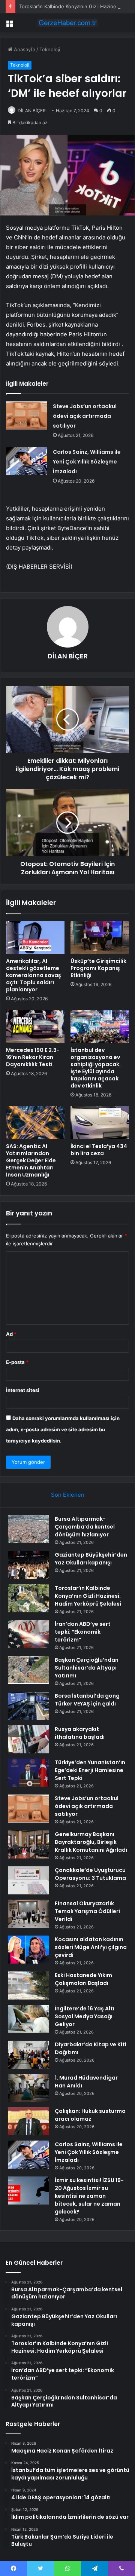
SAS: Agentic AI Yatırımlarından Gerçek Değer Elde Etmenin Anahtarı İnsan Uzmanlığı (31, 1160)
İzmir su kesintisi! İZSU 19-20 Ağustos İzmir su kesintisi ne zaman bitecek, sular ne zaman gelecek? (89, 2196)
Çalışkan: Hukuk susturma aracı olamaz (90, 2115)
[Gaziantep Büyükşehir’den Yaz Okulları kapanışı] (28, 1565)
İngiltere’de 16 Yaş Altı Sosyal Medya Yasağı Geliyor (85, 2016)
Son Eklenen (68, 1495)
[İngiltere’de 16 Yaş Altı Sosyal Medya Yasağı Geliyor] (28, 2019)
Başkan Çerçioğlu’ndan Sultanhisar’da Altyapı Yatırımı (87, 1668)
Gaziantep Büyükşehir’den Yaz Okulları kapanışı (91, 1559)
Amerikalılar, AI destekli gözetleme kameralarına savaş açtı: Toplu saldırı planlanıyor (34, 975)
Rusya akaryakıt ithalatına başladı (80, 1733)
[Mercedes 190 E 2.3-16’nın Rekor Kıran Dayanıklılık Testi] (35, 1027)
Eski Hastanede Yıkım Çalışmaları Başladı (83, 1979)
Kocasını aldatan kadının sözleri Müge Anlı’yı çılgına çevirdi (91, 1947)
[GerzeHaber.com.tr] (67, 23)
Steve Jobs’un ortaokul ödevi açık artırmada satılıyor (85, 416)
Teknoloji (50, 49)
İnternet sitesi (23, 1390)
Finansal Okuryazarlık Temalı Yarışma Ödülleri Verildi (87, 1911)
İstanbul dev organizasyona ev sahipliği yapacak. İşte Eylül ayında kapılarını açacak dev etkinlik (96, 1068)
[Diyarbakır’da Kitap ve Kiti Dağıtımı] (28, 2055)
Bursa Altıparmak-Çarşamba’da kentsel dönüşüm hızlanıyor (85, 1527)
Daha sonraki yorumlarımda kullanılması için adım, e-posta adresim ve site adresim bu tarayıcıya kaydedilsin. (63, 1429)
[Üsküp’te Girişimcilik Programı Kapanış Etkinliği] (100, 937)
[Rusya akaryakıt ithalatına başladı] (28, 1739)
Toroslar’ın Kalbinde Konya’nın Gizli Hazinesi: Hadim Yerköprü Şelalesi (88, 1596)
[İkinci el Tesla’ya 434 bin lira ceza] (100, 1123)
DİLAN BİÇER (32, 111)
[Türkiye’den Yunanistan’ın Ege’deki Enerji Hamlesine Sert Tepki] (28, 1773)
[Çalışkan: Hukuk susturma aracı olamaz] (28, 2121)
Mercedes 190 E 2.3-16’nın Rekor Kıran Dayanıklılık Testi (33, 1057)
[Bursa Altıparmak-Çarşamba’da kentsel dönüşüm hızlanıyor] (28, 1529)
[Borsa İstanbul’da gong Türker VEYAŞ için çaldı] (28, 1706)
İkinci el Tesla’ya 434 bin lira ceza (99, 1150)
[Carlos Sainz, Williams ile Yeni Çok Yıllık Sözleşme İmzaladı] (27, 461)
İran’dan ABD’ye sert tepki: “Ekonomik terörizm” (83, 1632)
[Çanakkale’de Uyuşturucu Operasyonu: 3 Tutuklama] (28, 1880)
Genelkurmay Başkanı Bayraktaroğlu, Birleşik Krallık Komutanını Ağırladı (91, 1842)
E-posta (17, 1362)
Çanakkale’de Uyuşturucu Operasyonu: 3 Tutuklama (90, 1874)
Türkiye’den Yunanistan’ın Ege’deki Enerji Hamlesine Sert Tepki (90, 1770)
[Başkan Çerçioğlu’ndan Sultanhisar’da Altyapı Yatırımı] (28, 1670)
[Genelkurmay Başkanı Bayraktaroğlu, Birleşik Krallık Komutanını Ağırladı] (28, 1844)
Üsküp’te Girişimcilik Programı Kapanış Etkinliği (98, 968)
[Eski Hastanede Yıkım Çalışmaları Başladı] (28, 1985)
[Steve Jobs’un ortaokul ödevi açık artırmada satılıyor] (27, 415)
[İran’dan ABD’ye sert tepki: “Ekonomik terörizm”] (28, 1634)
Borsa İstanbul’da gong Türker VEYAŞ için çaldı (87, 1700)
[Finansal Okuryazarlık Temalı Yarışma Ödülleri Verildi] (28, 1914)
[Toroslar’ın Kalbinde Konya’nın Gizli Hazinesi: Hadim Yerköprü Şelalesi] (28, 1598)
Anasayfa (24, 49)
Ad (11, 1334)
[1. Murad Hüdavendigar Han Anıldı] (28, 2088)
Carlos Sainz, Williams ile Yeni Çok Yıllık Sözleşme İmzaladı (87, 462)
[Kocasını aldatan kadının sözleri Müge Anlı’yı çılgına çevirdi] (28, 1950)
